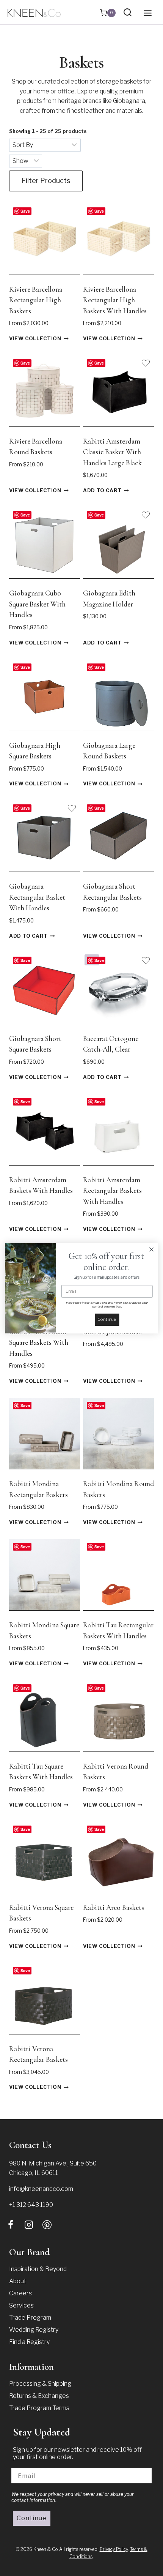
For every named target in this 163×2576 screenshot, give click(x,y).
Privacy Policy (114, 2549)
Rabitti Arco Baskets (114, 1907)
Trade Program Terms (39, 2408)
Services (21, 2305)
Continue (32, 2518)
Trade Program (30, 2318)
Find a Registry (29, 2342)
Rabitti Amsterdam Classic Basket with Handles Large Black (112, 452)
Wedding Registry (34, 2330)
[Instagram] (29, 2225)
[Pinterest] (47, 2225)
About (18, 2281)
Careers (20, 2293)
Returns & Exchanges (39, 2396)
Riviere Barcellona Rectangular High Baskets (36, 300)
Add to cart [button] (102, 491)
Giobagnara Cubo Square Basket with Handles (37, 604)
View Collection (35, 339)
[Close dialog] (152, 1249)
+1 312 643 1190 (31, 2205)
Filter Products (46, 181)
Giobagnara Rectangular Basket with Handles (37, 897)
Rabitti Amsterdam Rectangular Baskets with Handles (112, 1191)
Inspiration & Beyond (38, 2269)
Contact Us (30, 2145)
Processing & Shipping (40, 2384)
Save (25, 211)
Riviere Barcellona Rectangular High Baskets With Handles (115, 300)
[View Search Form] (128, 13)
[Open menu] (147, 13)
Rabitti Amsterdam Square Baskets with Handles (39, 1342)
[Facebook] (11, 2225)
